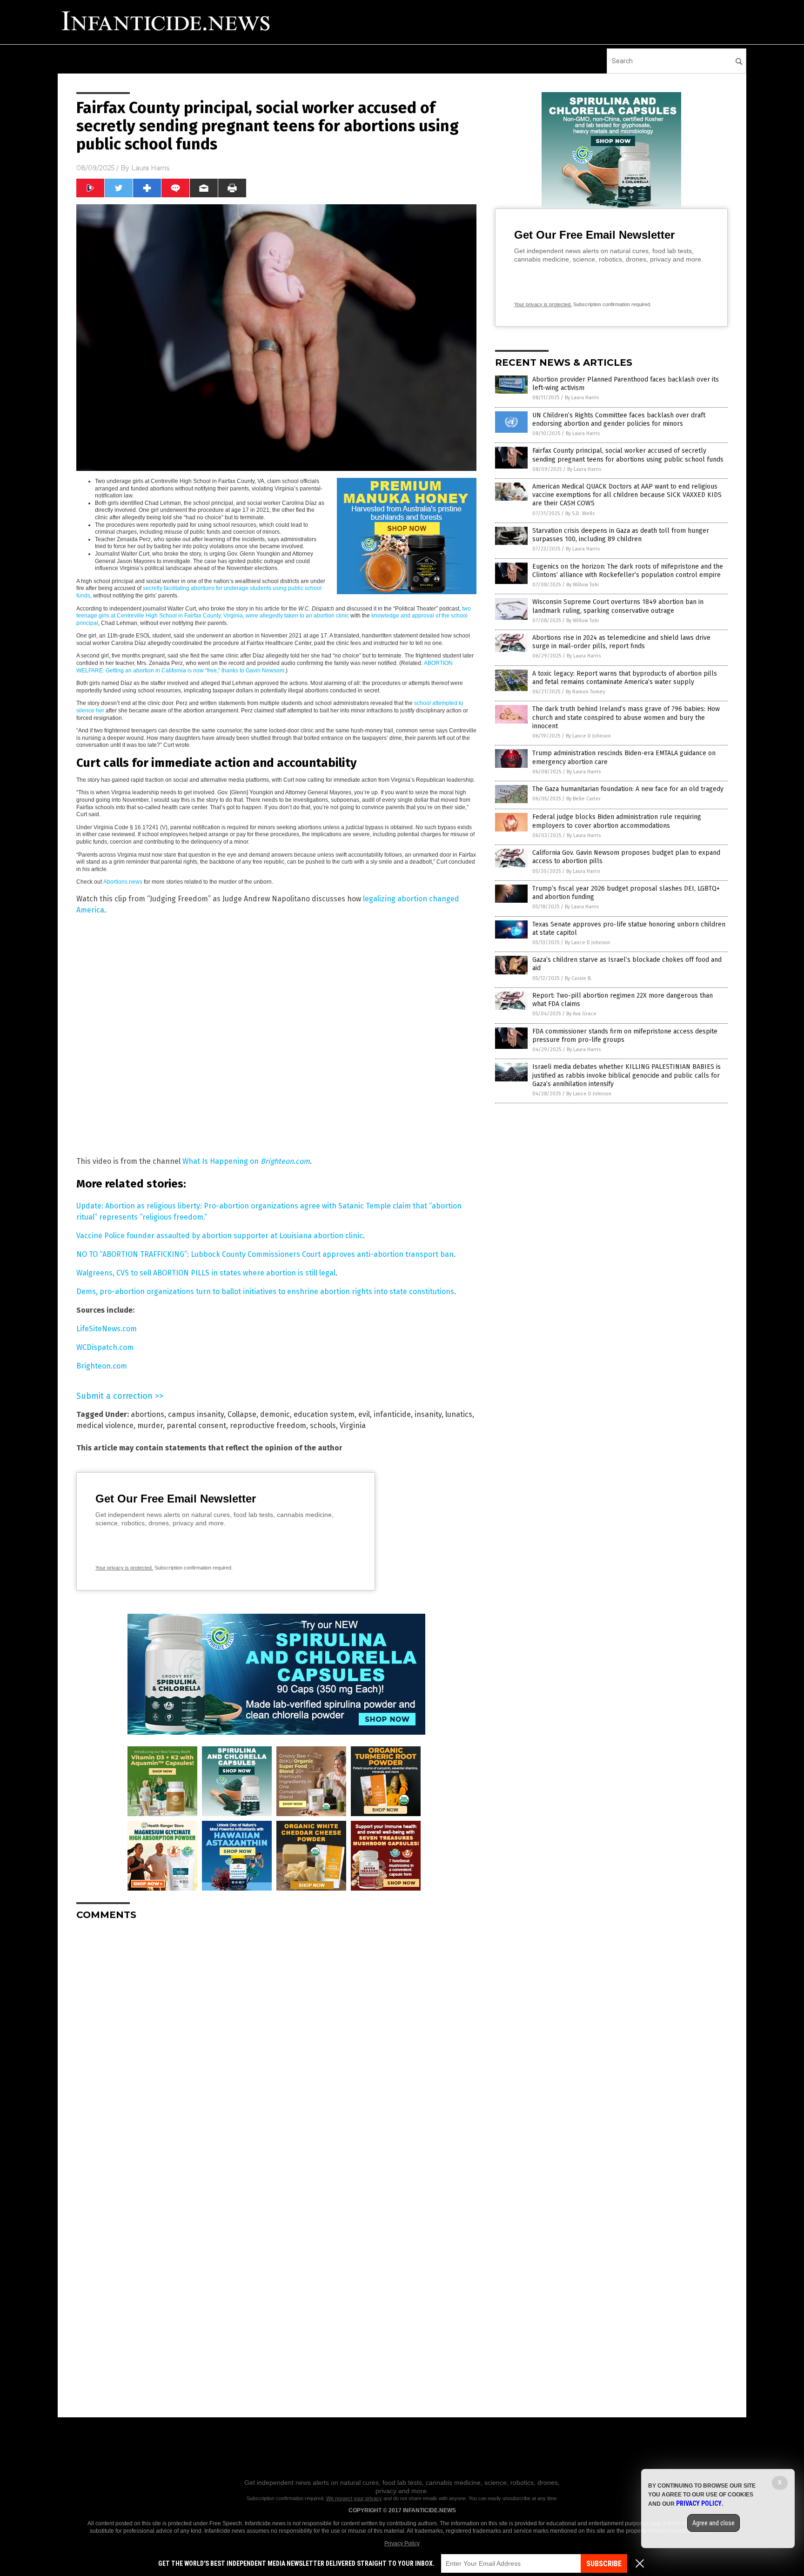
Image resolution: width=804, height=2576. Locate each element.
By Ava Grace (581, 1014)
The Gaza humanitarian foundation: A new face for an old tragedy (628, 789)
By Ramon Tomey (585, 692)
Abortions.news (123, 882)
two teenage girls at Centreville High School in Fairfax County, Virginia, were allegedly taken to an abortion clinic (274, 612)
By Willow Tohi (583, 585)
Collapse (242, 1414)
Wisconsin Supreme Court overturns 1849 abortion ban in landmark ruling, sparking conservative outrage (618, 606)
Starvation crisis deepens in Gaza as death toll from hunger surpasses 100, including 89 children (621, 535)
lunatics (459, 1414)
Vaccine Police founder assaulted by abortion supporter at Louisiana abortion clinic (220, 1236)
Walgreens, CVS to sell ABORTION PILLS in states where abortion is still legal (206, 1273)
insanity (428, 1414)
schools (323, 1426)
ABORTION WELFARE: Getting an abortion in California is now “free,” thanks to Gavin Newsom (265, 667)
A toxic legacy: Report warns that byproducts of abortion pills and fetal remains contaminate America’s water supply (625, 678)
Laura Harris (150, 168)
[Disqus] (276, 2044)
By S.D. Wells (580, 513)
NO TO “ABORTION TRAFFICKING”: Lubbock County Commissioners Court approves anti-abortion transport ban (265, 1254)
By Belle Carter (583, 799)
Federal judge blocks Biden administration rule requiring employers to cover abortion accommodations (617, 821)
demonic (275, 1414)
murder (150, 1426)
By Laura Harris (582, 398)
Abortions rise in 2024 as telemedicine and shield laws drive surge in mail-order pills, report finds (621, 642)
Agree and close (714, 2523)
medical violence (105, 1426)
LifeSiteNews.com (107, 1329)
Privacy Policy (402, 2543)
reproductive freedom (268, 1426)
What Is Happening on (221, 1161)
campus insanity (196, 1414)
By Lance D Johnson (588, 736)
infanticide (392, 1414)
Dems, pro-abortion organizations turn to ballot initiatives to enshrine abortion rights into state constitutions (265, 1291)
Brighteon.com (285, 1161)
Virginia (353, 1426)
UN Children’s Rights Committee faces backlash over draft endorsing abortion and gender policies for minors (619, 419)
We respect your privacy (354, 2498)
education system (324, 1414)
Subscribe (604, 2564)
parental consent (196, 1426)
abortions (147, 1414)
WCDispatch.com (105, 1347)
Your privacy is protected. (124, 1568)
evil (364, 1414)
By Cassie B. (578, 978)
